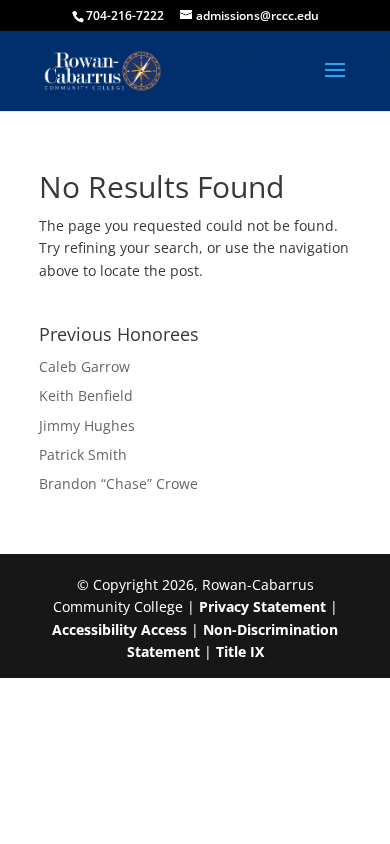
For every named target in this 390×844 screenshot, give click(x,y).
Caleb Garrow (84, 366)
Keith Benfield (86, 395)
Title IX (240, 651)
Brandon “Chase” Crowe (118, 483)
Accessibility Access (119, 629)
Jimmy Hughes (87, 425)
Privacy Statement (262, 606)
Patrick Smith (83, 454)
